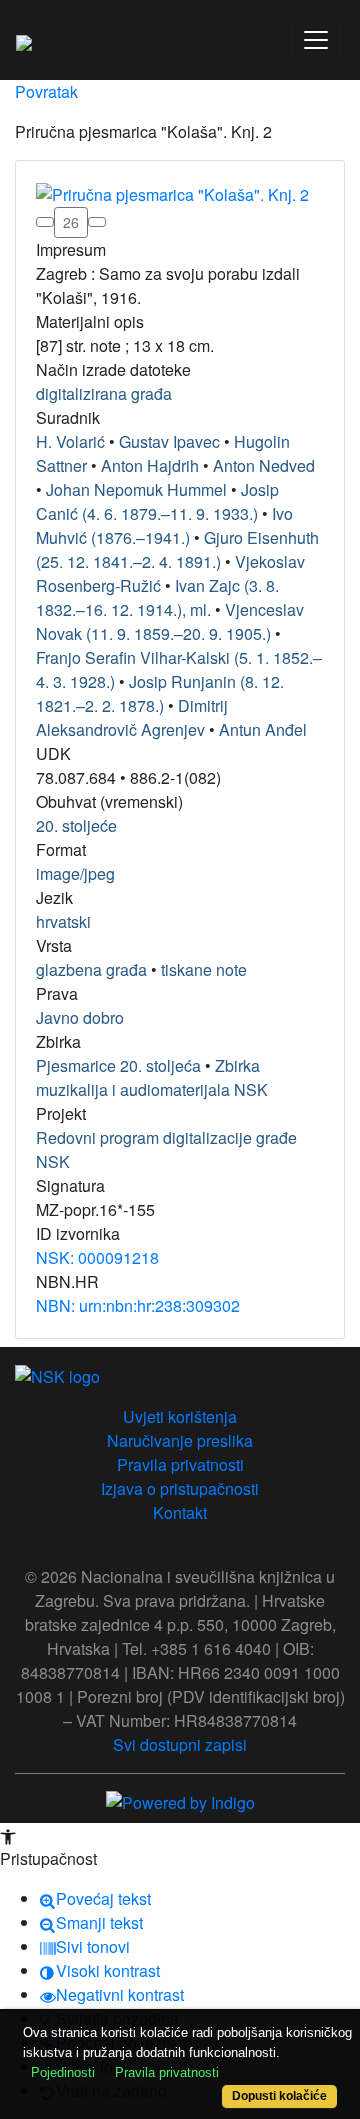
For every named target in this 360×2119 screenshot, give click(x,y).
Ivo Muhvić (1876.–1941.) (164, 525)
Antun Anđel (263, 729)
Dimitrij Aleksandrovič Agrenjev (132, 717)
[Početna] (24, 40)
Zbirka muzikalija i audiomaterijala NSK (152, 1077)
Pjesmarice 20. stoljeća (118, 1065)
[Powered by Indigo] (180, 1801)
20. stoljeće (76, 825)
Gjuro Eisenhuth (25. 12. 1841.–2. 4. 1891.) (177, 549)
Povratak (46, 91)
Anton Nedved (264, 465)
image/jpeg (75, 873)
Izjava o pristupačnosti (180, 1488)
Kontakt (180, 1512)
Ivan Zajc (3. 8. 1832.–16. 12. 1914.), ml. (157, 597)
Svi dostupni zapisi (180, 1744)
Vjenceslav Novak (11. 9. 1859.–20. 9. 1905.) (170, 621)
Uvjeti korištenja (180, 1416)
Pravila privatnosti (180, 1464)
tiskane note (204, 969)
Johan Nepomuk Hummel (136, 489)
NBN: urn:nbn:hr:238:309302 (138, 1305)
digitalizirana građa (104, 393)
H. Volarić (70, 441)
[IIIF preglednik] (45, 222)
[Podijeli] (97, 222)
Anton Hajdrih (150, 465)
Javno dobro (80, 1017)
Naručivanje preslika (180, 1440)
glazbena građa (91, 969)
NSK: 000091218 (97, 1257)
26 (71, 222)
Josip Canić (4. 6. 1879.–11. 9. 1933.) (157, 501)
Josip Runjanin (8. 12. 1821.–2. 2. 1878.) (160, 693)
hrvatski (63, 921)
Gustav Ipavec (169, 441)
